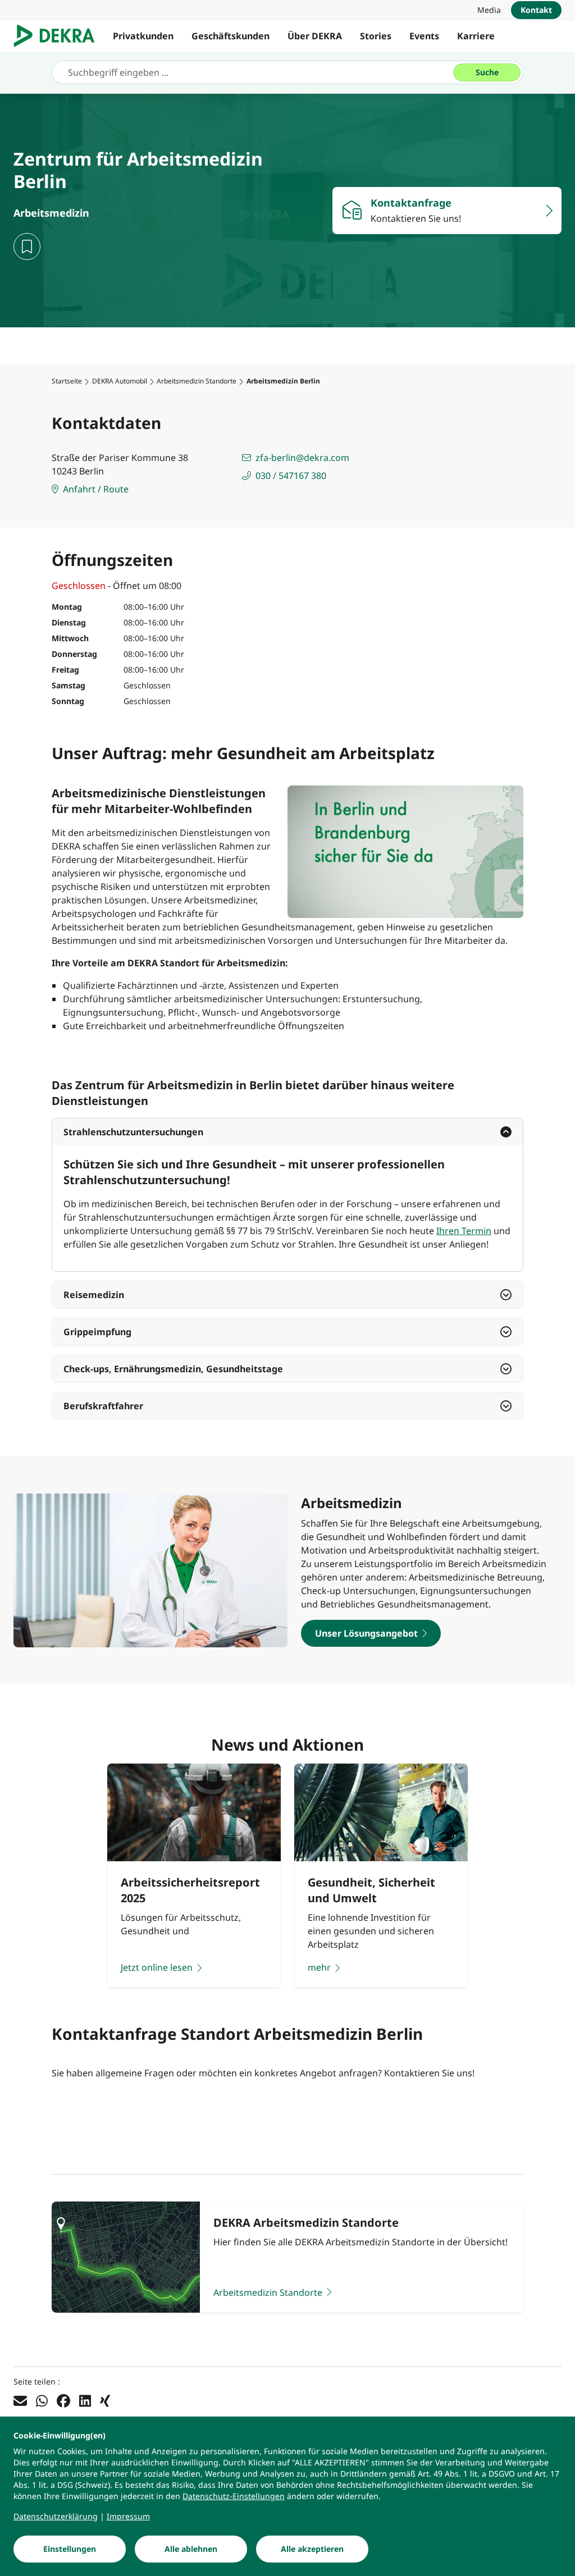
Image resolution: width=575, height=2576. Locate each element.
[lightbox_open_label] (405, 852)
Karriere (476, 36)
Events (424, 36)
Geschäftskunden (231, 36)
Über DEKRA (315, 36)
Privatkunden (143, 36)
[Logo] (59, 36)
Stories (376, 36)
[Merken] (27, 246)
